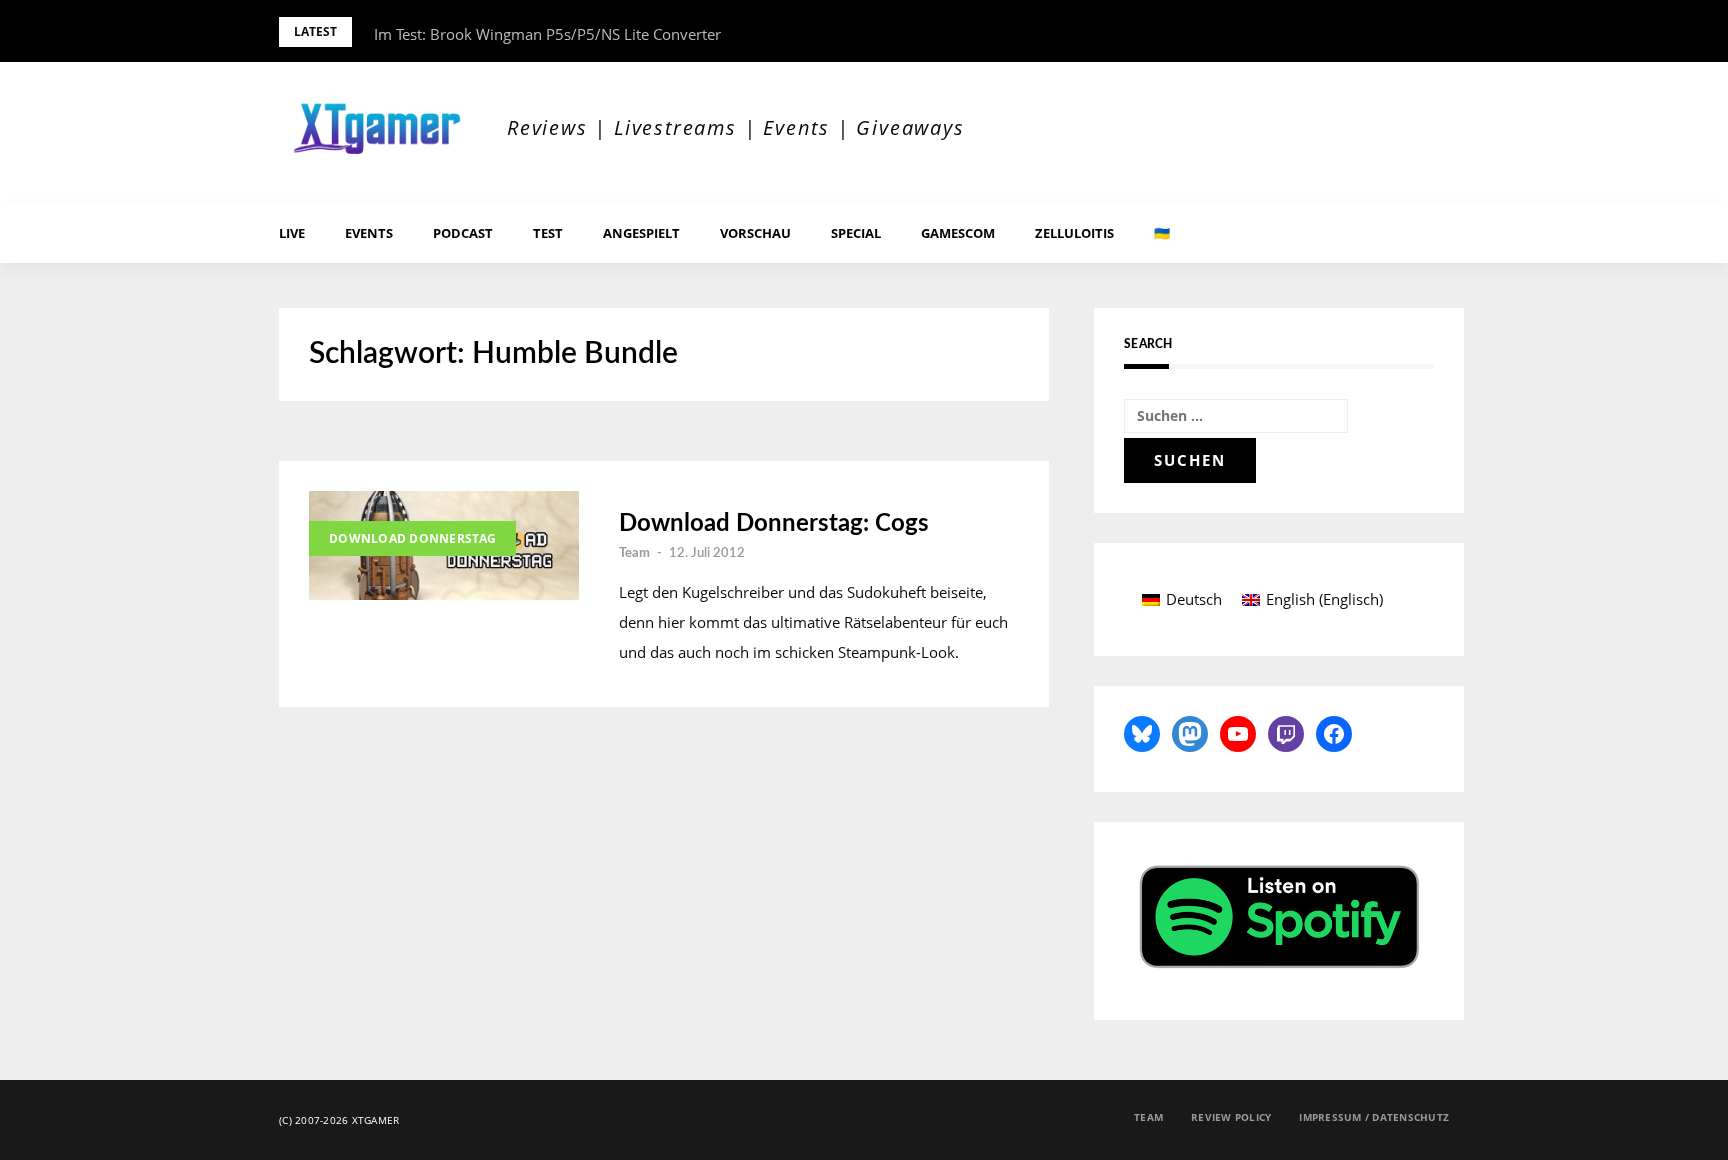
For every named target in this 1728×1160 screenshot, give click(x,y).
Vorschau (755, 233)
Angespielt (641, 233)
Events (369, 233)
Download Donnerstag (412, 538)
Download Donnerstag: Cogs (774, 524)
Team (634, 553)
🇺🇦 (1162, 233)
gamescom (958, 233)
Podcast (463, 233)
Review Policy (1231, 1117)
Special (856, 233)
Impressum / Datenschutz (1374, 1117)
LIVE (292, 233)
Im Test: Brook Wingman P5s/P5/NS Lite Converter (547, 34)
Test (548, 233)
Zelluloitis (1074, 233)
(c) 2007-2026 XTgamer (339, 1120)
